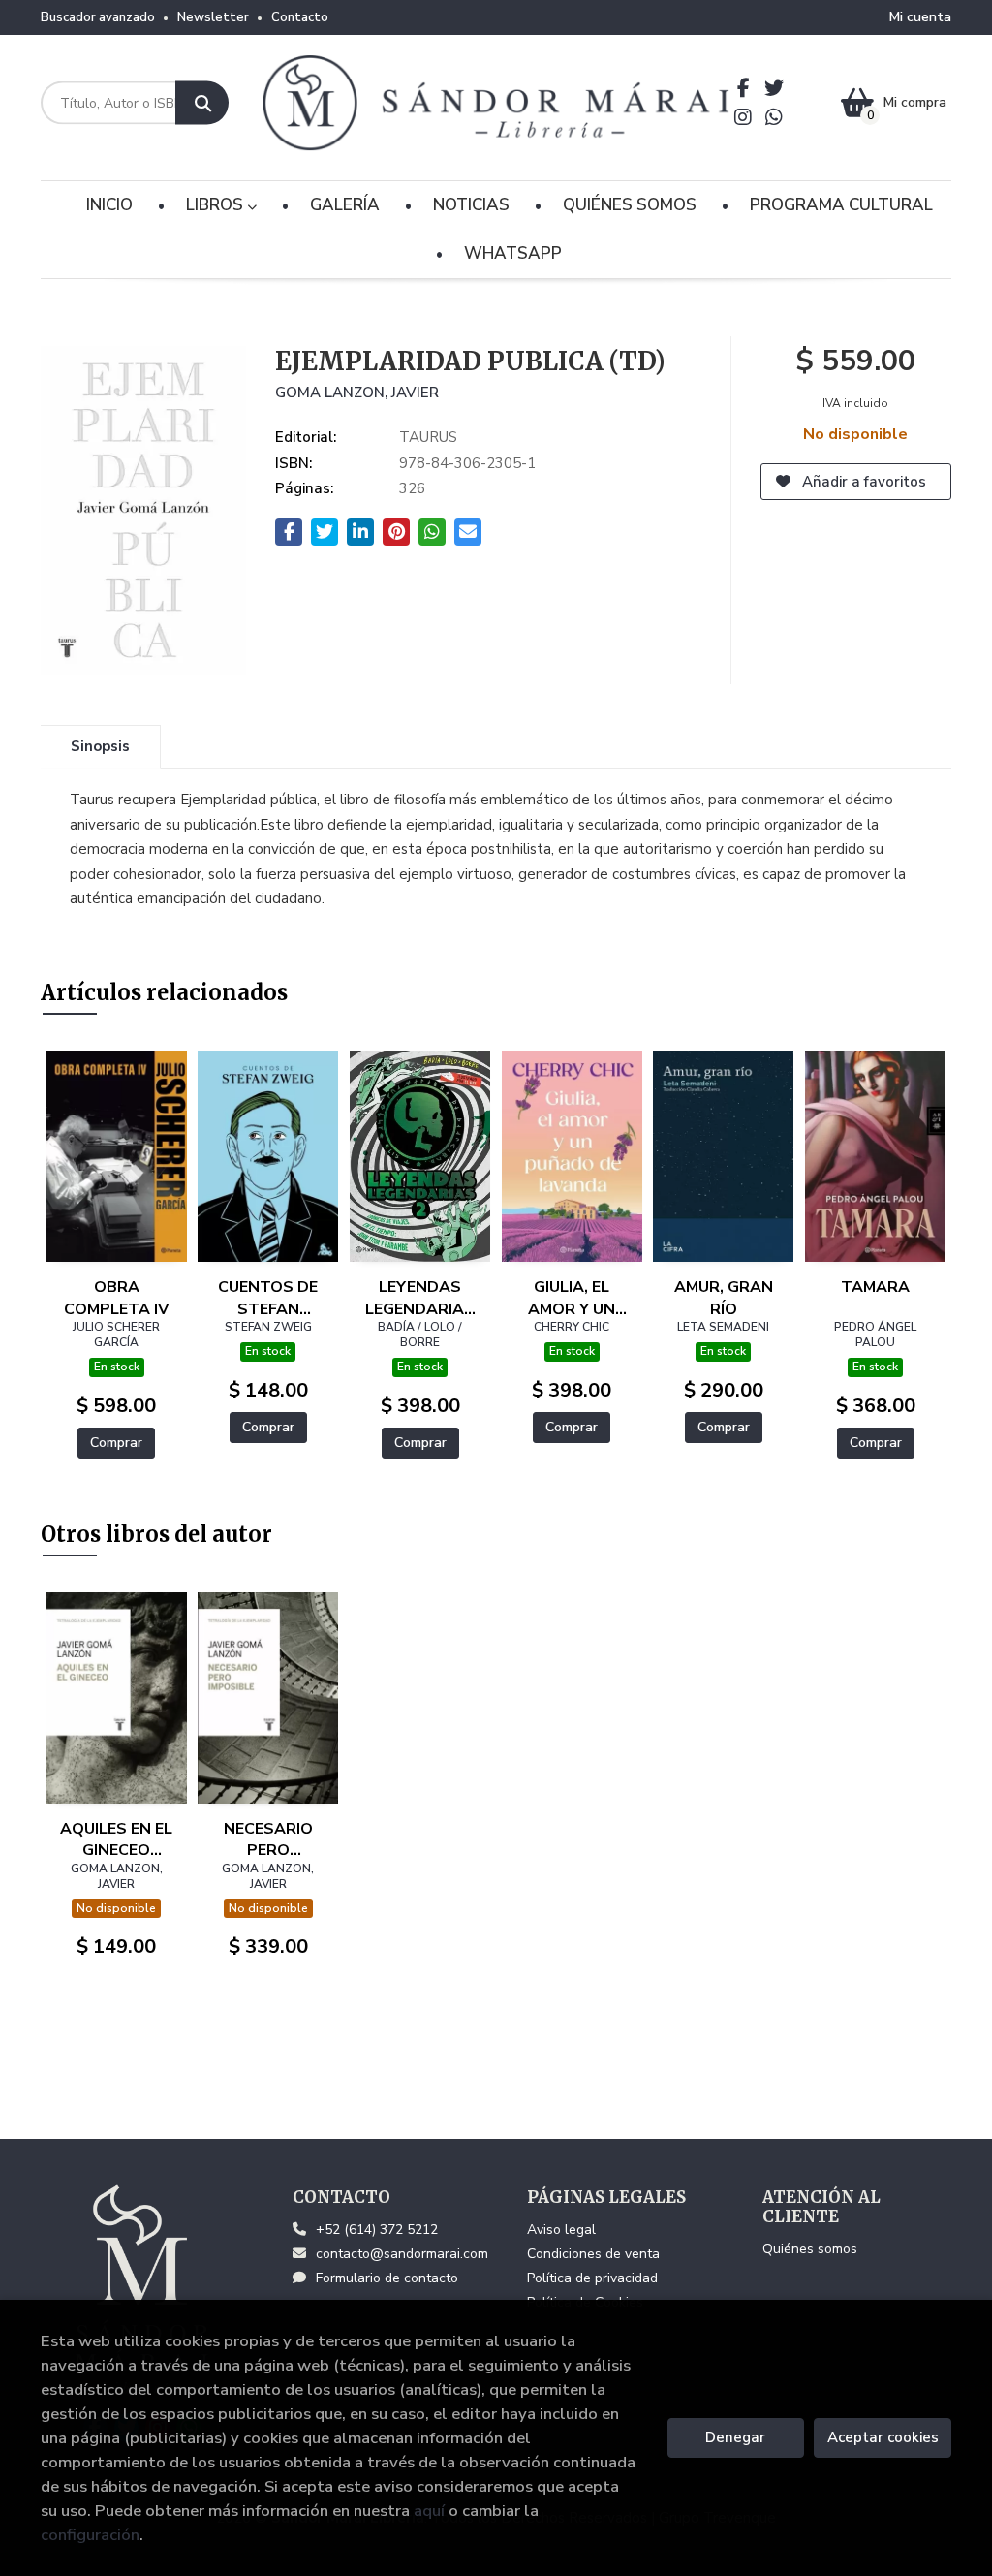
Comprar (116, 1443)
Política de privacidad (592, 2278)
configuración (90, 2535)
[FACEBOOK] (744, 88)
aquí (429, 2511)
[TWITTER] (775, 88)
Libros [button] (217, 205)
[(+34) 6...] (775, 117)
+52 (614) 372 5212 (377, 2230)
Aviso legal (561, 2230)
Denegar (735, 2437)
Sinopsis (100, 746)
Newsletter (213, 17)
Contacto (300, 17)
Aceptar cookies (883, 2437)
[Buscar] (202, 103)
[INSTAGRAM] (744, 117)
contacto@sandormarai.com (402, 2254)
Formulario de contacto (387, 2278)
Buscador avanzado (98, 17)
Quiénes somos (810, 2249)
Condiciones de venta (593, 2254)
